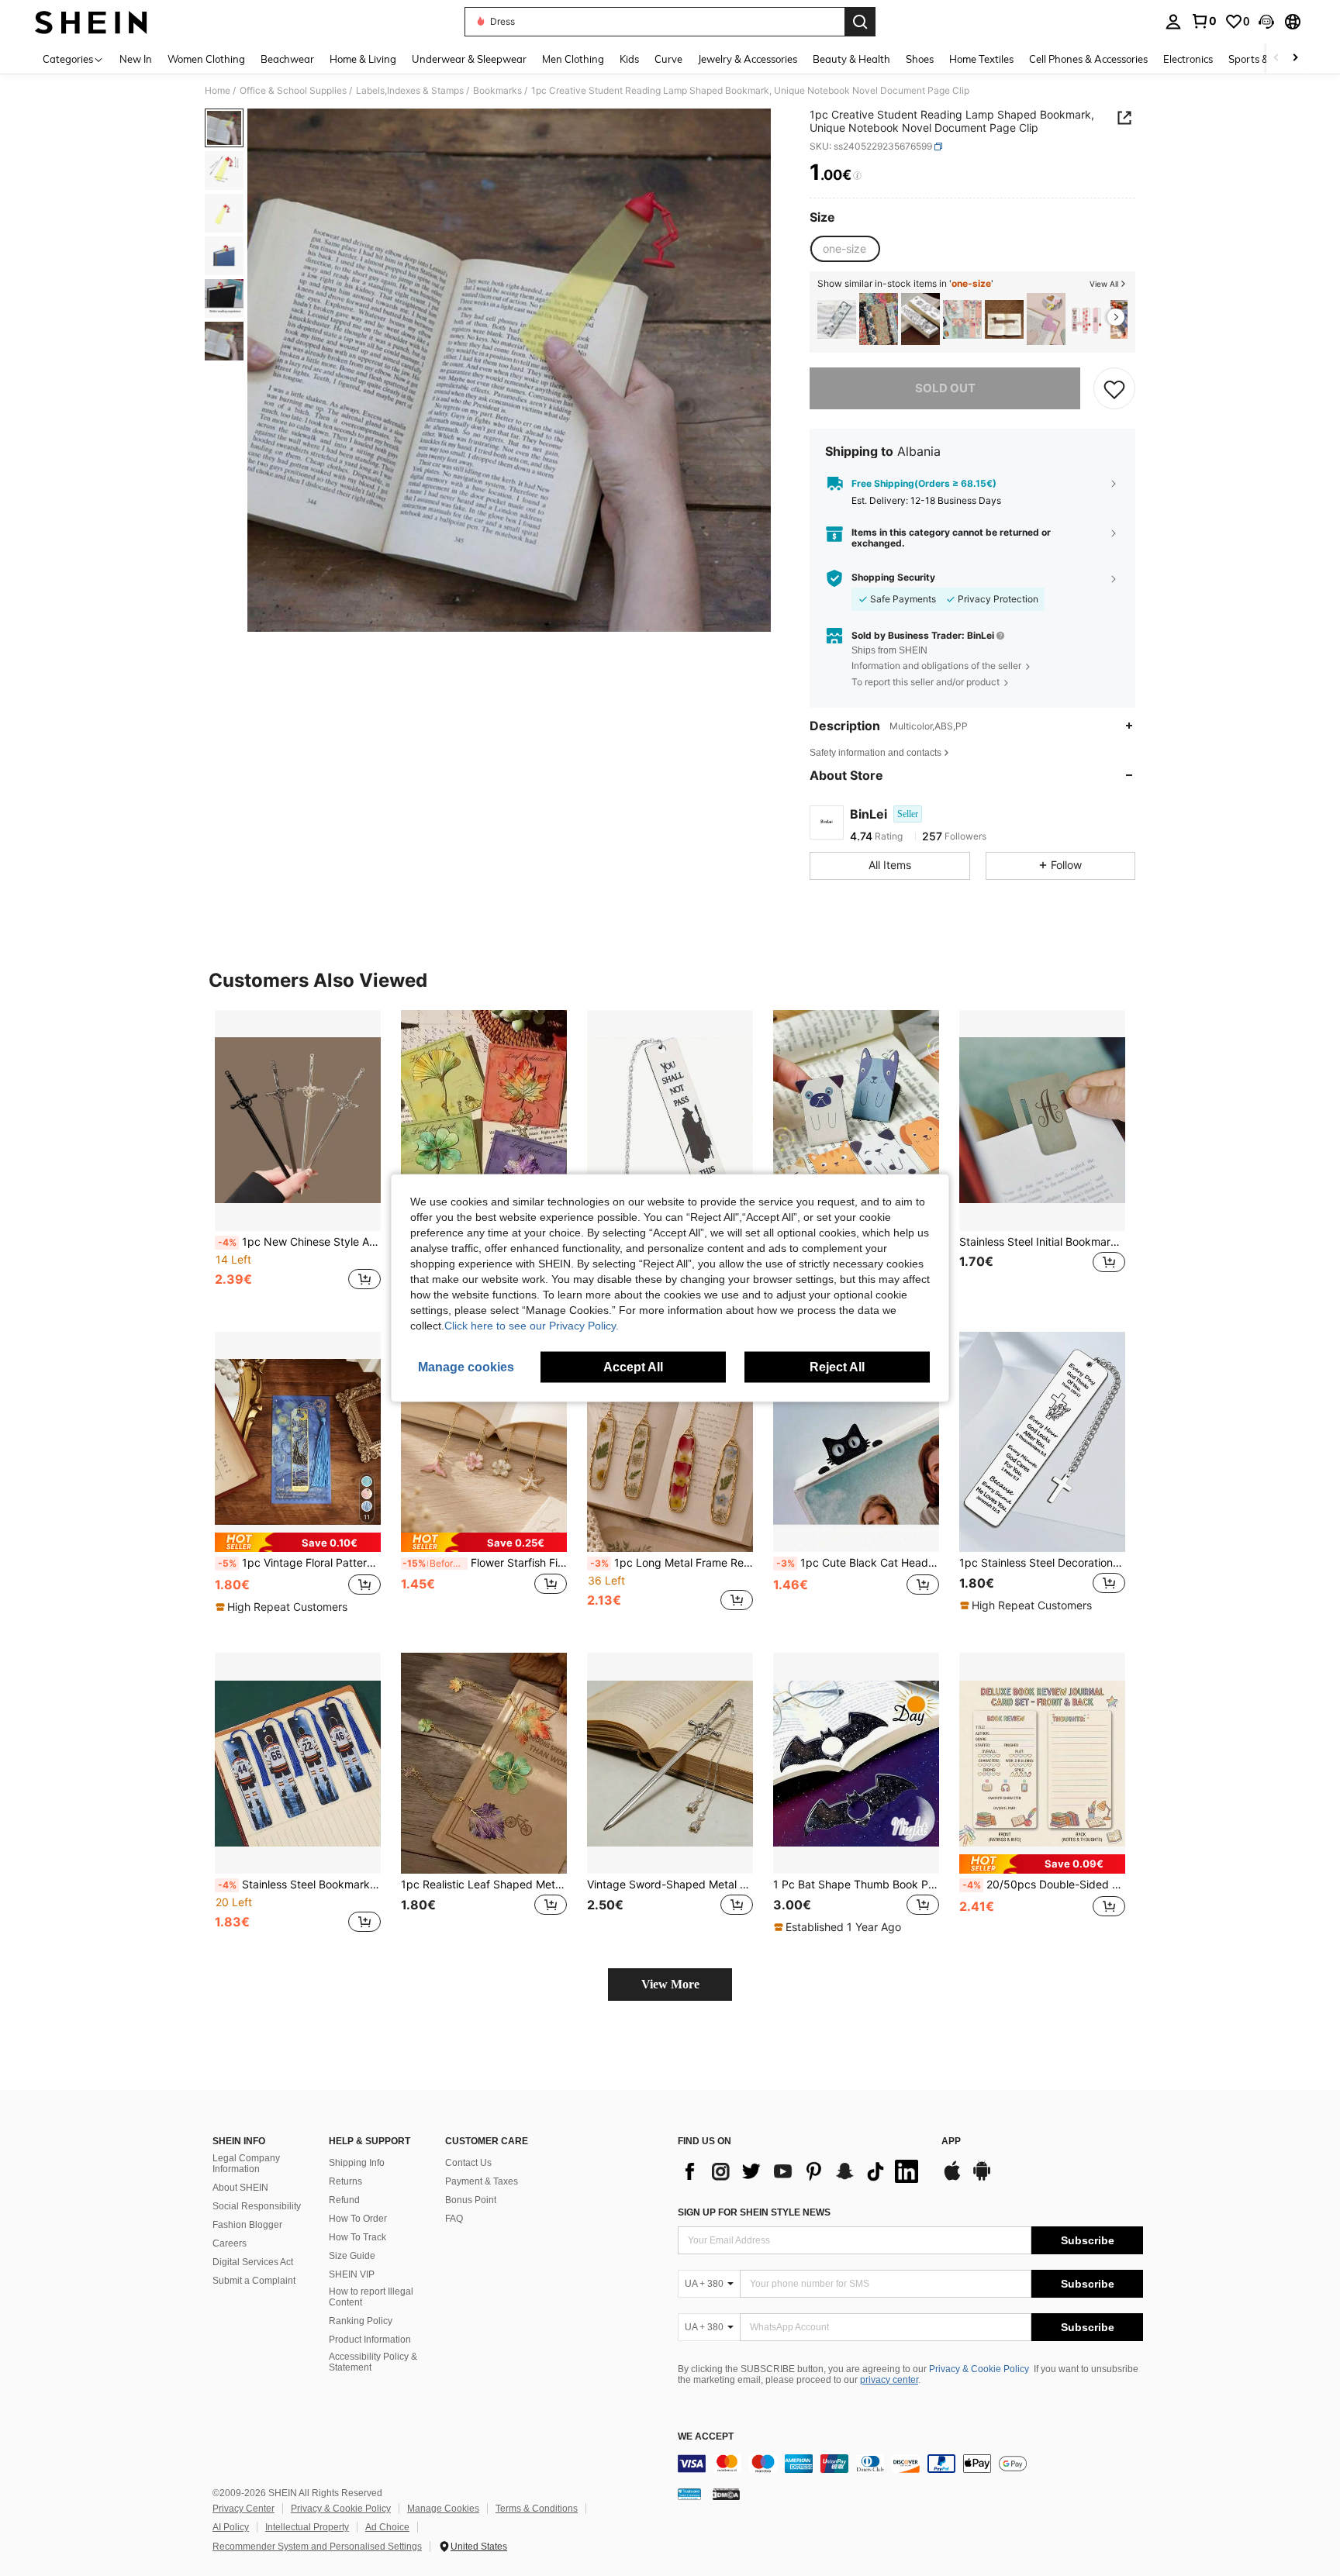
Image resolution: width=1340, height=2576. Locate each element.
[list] (802, 2171)
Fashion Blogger (247, 2225)
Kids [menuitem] (629, 59)
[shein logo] (91, 22)
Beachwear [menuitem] (287, 59)
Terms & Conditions (537, 2509)
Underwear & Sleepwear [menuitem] (469, 59)
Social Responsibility (257, 2206)
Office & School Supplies (293, 91)
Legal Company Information (246, 2164)
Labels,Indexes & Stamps (410, 91)
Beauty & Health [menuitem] (851, 59)
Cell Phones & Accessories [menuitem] (1088, 59)
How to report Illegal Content (371, 2297)
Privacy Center (243, 2509)
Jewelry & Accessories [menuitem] (748, 59)
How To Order (358, 2219)
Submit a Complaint (254, 2281)
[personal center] (1173, 22)
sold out (945, 388)
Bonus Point (471, 2200)
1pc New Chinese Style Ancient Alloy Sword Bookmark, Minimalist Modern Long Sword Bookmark (299, 1242)
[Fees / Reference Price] (857, 176)
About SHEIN (240, 2188)
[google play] (982, 2178)
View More (670, 1984)
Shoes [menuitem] (920, 59)
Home (218, 91)
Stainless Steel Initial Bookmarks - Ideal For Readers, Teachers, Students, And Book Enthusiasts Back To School (1042, 1242)
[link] (1204, 21)
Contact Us (468, 2163)
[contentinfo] (910, 2464)
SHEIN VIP (352, 2274)
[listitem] (837, 319)
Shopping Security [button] (893, 578)
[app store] (952, 2178)
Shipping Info (357, 2163)
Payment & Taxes (482, 2181)
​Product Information (370, 2340)
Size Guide (352, 2256)
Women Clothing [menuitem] (206, 59)
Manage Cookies (443, 2509)
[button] (1266, 22)
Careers (230, 2243)
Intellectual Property (307, 2527)
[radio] (844, 249)
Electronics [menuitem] (1188, 59)
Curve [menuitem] (668, 59)
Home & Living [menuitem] (363, 59)
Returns (345, 2181)
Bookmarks (497, 91)
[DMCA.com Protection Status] (726, 2494)
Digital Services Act (253, 2262)
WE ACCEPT (706, 2437)
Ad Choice (387, 2527)
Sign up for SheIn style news (754, 2212)
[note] (298, 1542)
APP (951, 2141)
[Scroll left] (1276, 59)
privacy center (889, 2380)
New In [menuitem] (136, 59)
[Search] (860, 22)
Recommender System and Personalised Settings (317, 2547)
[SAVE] (1114, 388)
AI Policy (231, 2527)
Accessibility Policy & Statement (373, 2362)
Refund (344, 2200)
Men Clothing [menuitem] (573, 59)
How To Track (357, 2237)
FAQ (454, 2219)
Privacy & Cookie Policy (979, 2369)
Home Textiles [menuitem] (981, 59)
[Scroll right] (1295, 59)
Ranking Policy (361, 2321)
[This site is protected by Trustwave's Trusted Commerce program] (689, 2494)
